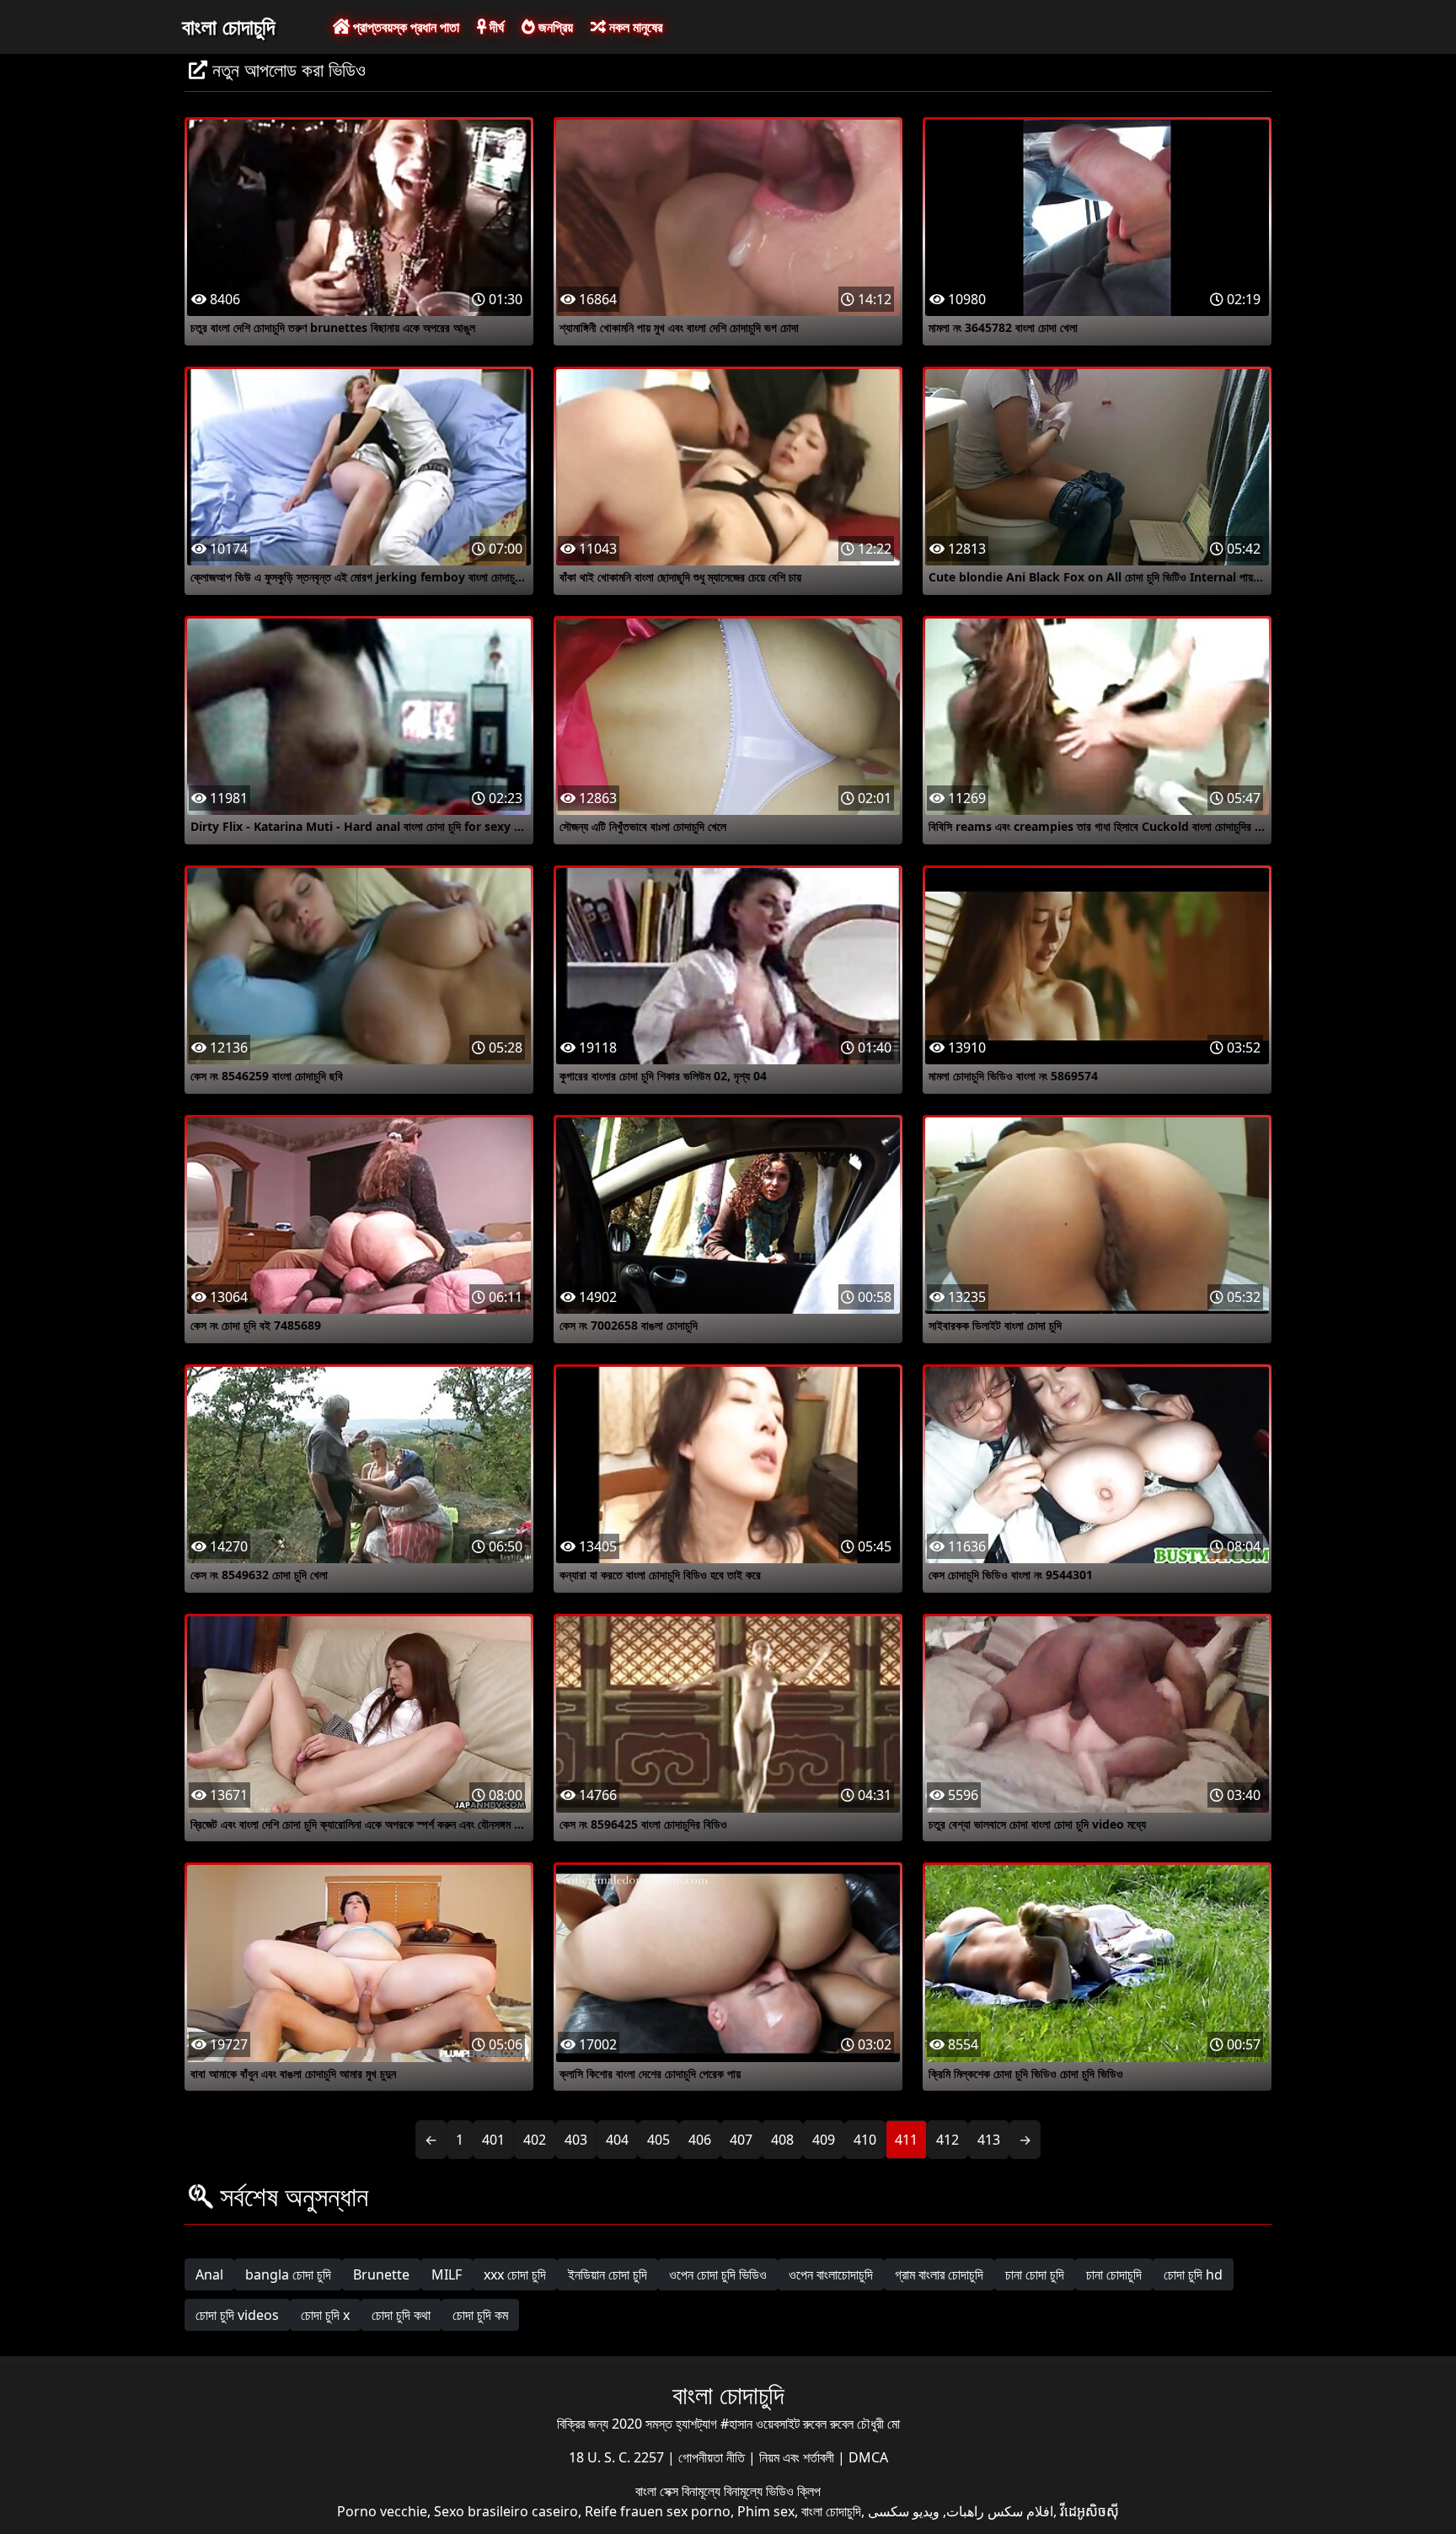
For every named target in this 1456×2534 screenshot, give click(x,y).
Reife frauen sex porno (658, 2511)
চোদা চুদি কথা (401, 2315)
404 (617, 2140)
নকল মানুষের (634, 27)
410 (865, 2140)
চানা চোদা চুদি (1035, 2274)
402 (535, 2140)
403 (576, 2140)
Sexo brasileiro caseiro (506, 2511)
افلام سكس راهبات (1000, 2511)
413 (989, 2140)
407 (741, 2140)
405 (658, 2140)
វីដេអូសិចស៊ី (1089, 2511)
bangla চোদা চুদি (288, 2274)
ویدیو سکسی (904, 2511)
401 (493, 2140)
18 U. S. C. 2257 (618, 2457)
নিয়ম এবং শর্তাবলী (798, 2457)
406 (700, 2140)
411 (906, 2140)
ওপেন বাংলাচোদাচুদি (831, 2274)
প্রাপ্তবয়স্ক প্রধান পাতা (404, 27)
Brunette (381, 2274)
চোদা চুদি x (325, 2315)
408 (782, 2140)
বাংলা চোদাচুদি (228, 26)
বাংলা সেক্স (658, 2491)
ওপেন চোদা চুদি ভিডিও (718, 2274)
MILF (447, 2274)
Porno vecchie (382, 2511)
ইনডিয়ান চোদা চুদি (608, 2274)
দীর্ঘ (495, 27)
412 (947, 2140)
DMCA (868, 2457)
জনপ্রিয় (554, 27)
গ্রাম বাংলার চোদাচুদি (939, 2274)
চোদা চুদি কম (480, 2315)
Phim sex (766, 2511)
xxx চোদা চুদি (515, 2274)
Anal (209, 2274)
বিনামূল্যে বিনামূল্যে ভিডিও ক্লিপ (751, 2491)
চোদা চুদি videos (237, 2315)
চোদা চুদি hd (1193, 2274)
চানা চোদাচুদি (1114, 2274)
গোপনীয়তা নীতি (713, 2457)
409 (824, 2140)
